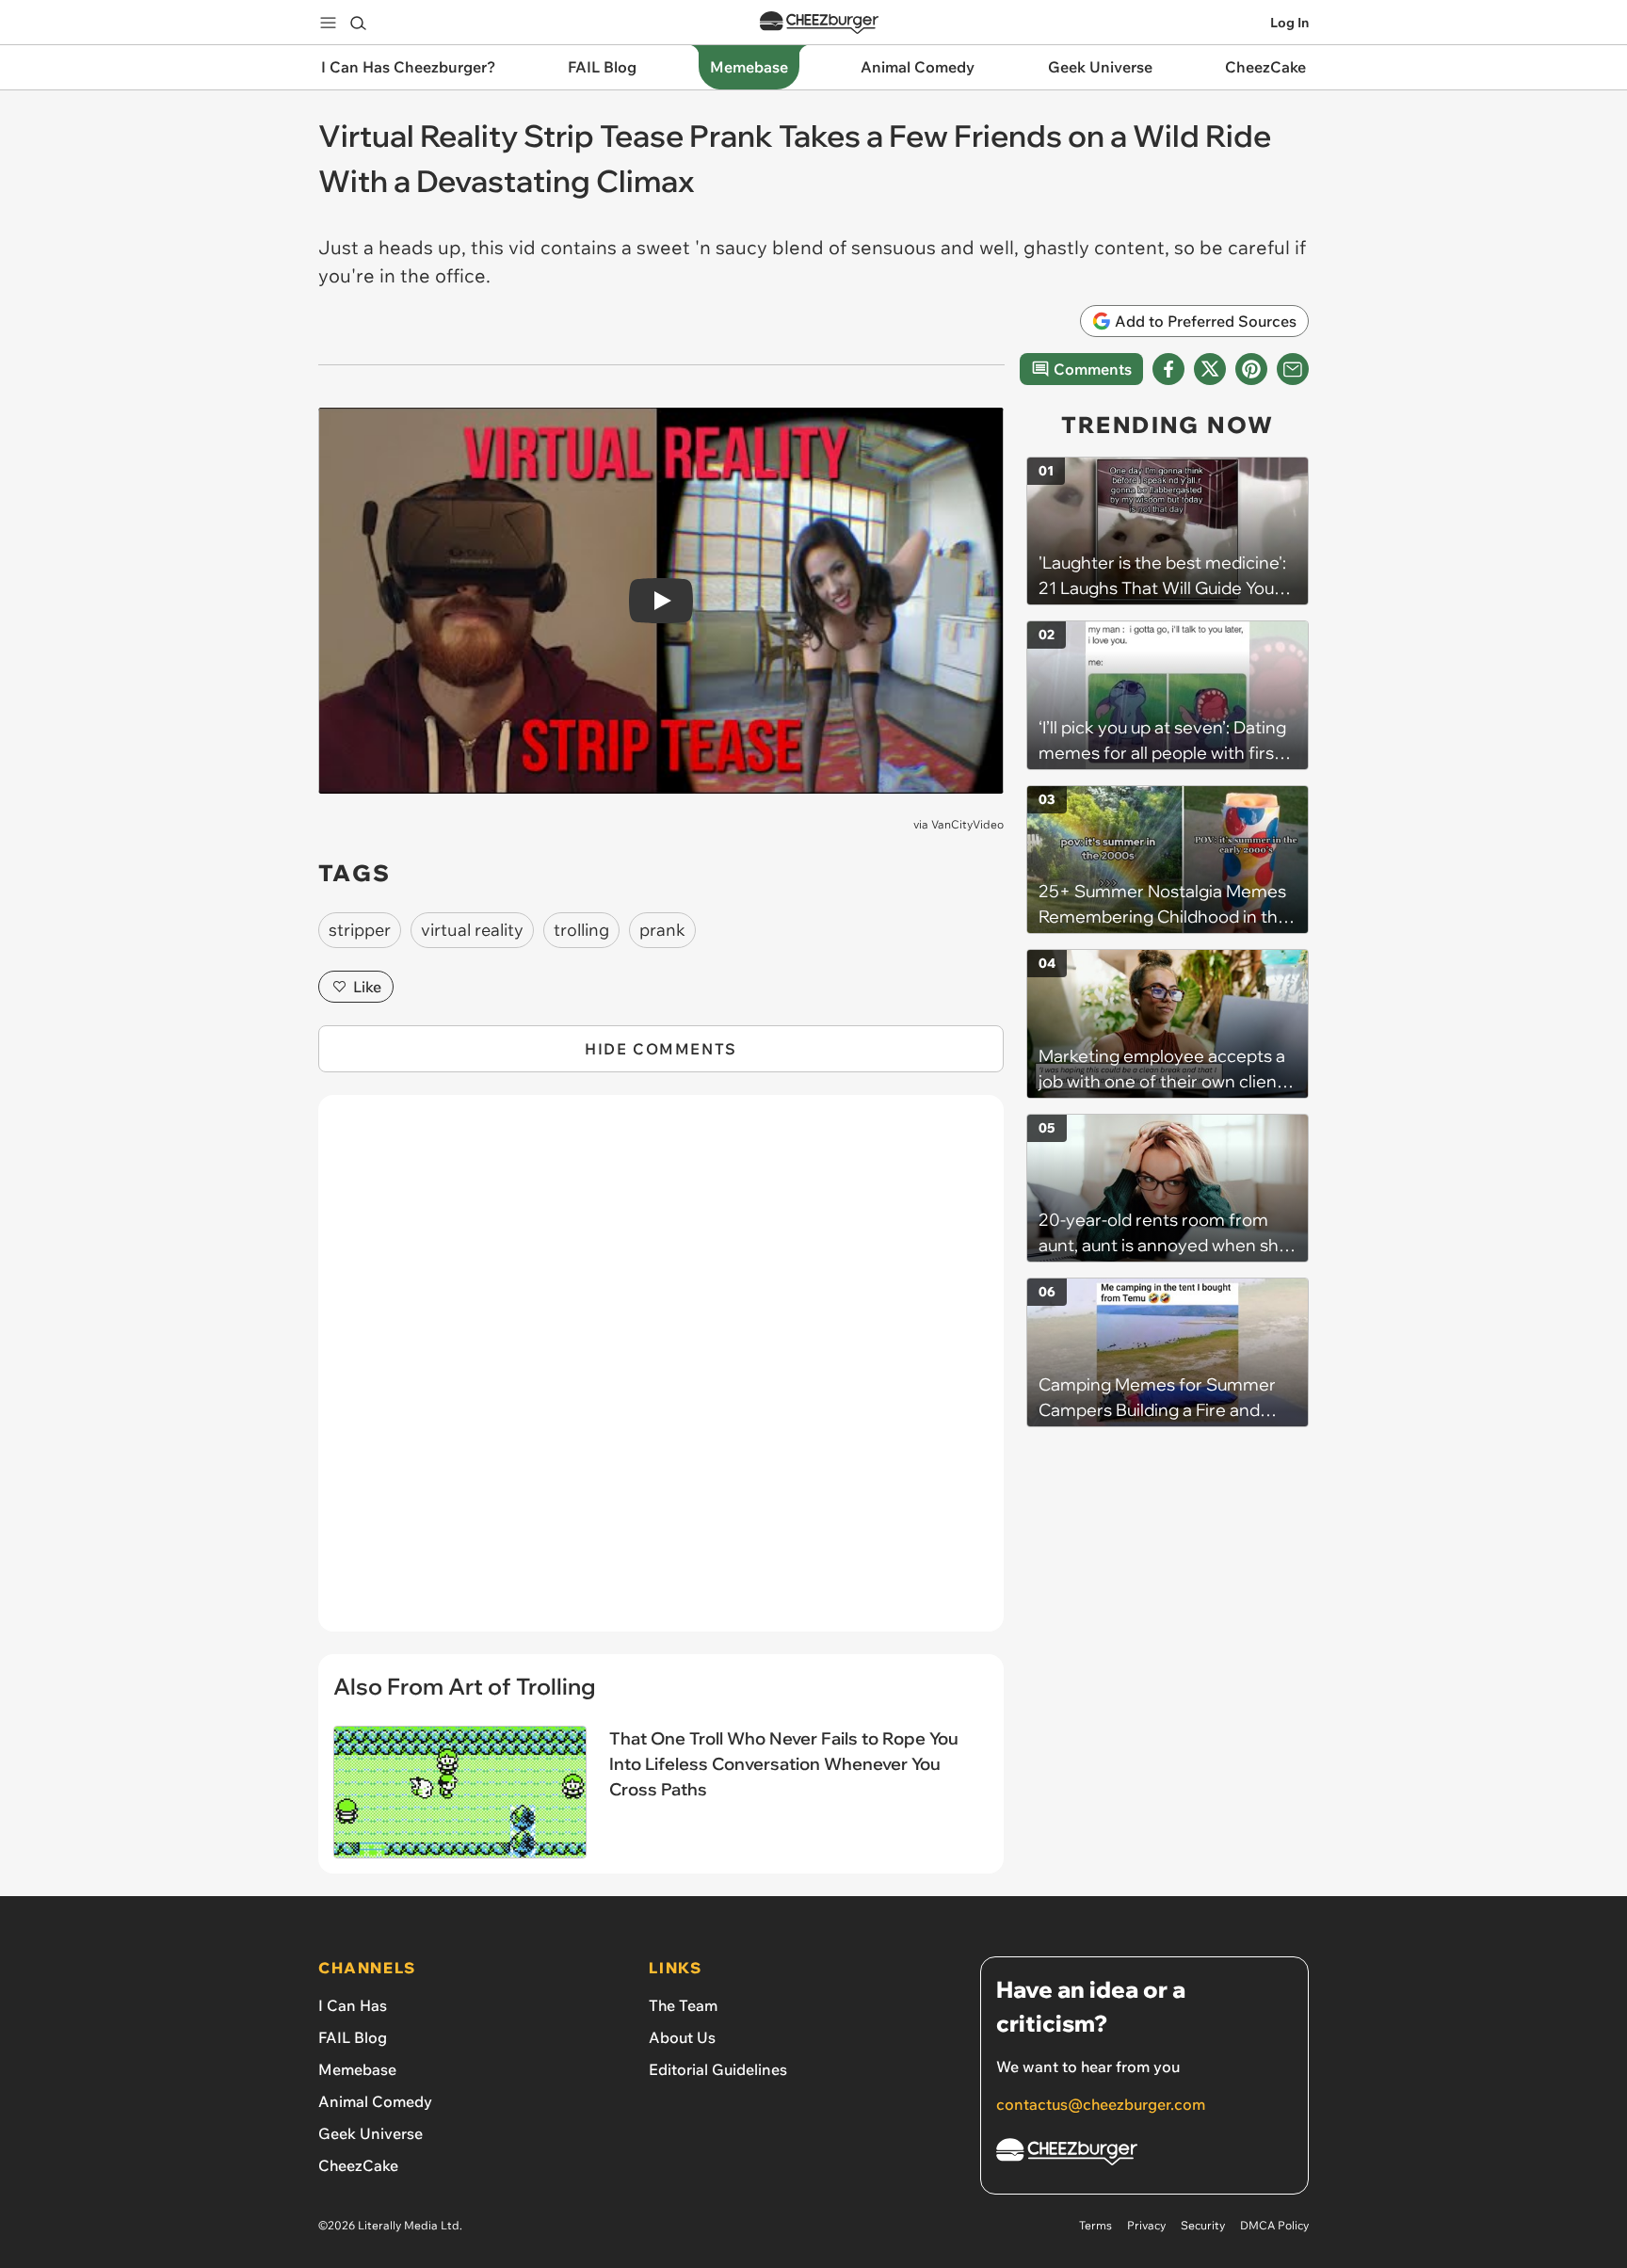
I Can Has (353, 2005)
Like (367, 987)
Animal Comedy (375, 2101)
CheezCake (358, 2165)
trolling (581, 930)
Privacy (1146, 2225)
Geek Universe (371, 2133)
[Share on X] (1210, 369)
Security (1203, 2225)
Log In (1289, 23)
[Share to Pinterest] (1251, 369)
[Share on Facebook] (1168, 369)
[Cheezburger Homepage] (819, 23)
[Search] (358, 23)
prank (662, 930)
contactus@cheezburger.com (1101, 2104)
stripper (360, 930)
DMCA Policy (1274, 2225)
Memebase (357, 2069)
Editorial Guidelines (718, 2069)
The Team (683, 2005)
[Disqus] (661, 1374)
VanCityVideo (967, 824)
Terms (1095, 2225)
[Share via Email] (1293, 369)
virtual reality (472, 930)
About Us (682, 2037)
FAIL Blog (353, 2037)
